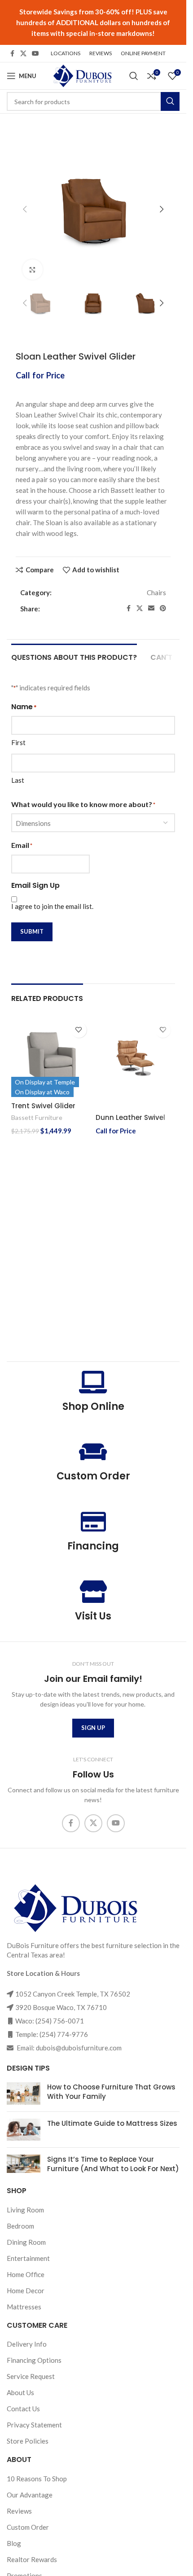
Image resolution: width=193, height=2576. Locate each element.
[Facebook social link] (12, 54)
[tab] (74, 656)
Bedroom (20, 2225)
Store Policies (28, 2441)
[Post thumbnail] (24, 2093)
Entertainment (28, 2258)
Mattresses (24, 2306)
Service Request (31, 2376)
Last (18, 780)
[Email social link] (151, 608)
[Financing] (93, 1522)
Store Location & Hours (43, 1973)
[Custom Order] (93, 1452)
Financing (93, 1546)
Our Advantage (30, 2494)
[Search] (134, 76)
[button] (25, 209)
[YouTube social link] (35, 54)
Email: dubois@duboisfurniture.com (68, 2048)
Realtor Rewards (32, 2559)
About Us (20, 2392)
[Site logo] (82, 75)
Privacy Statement (34, 2425)
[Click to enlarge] (33, 270)
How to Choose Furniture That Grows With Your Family (111, 2092)
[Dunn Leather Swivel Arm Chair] (136, 1058)
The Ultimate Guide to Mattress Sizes (112, 2123)
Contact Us (23, 2409)
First (18, 742)
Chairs (156, 592)
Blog (14, 2543)
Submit (32, 931)
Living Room (25, 2209)
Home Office (26, 2274)
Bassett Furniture (37, 1117)
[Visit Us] (93, 1592)
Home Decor (26, 2290)
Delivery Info (27, 2344)
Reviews (19, 2510)
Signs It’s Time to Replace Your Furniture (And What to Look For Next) (113, 2164)
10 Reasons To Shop (37, 2478)
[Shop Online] (93, 1382)
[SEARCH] (170, 101)
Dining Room (26, 2242)
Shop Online (93, 1406)
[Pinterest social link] (163, 608)
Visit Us (93, 1616)
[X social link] (23, 54)
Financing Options (34, 2360)
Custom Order (93, 1476)
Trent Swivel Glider (43, 1106)
